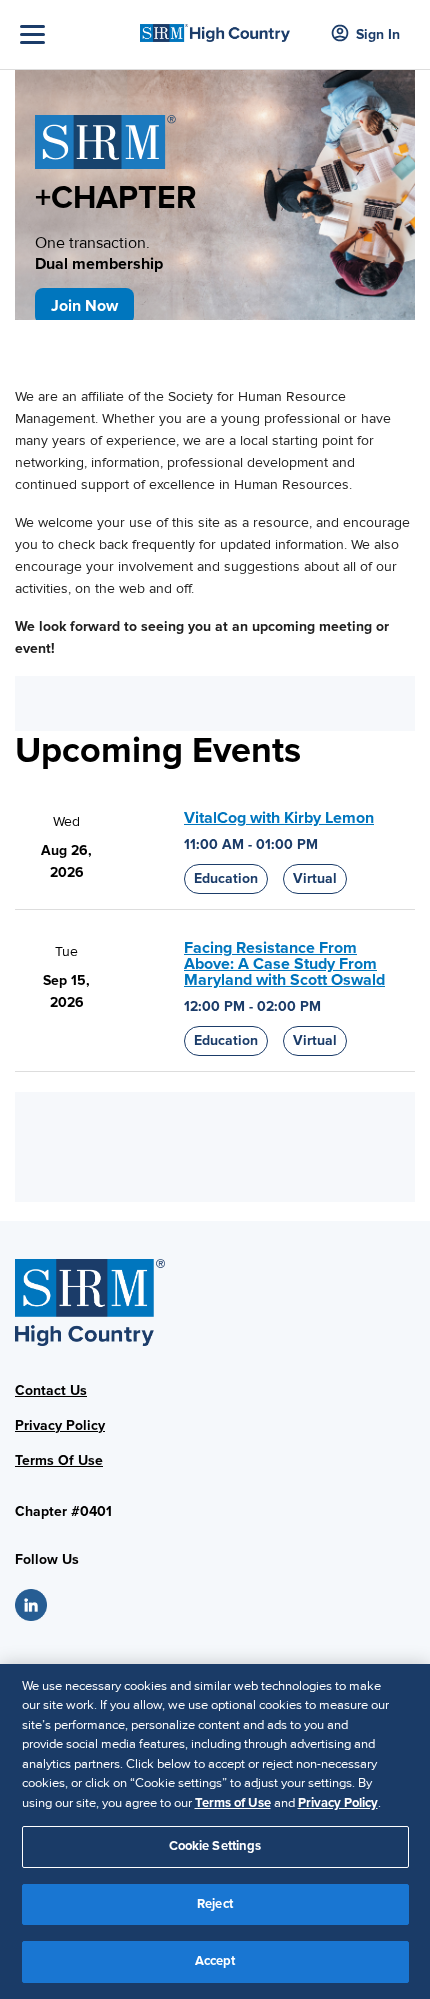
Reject (215, 1904)
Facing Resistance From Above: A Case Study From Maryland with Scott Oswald (284, 964)
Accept (215, 1961)
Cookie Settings (215, 1846)
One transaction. (99, 253)
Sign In (378, 34)
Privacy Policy (60, 1425)
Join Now (84, 306)
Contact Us (51, 1390)
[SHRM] (215, 27)
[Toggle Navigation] (75, 34)
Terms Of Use (59, 1460)
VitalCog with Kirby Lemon (279, 818)
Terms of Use (233, 1803)
